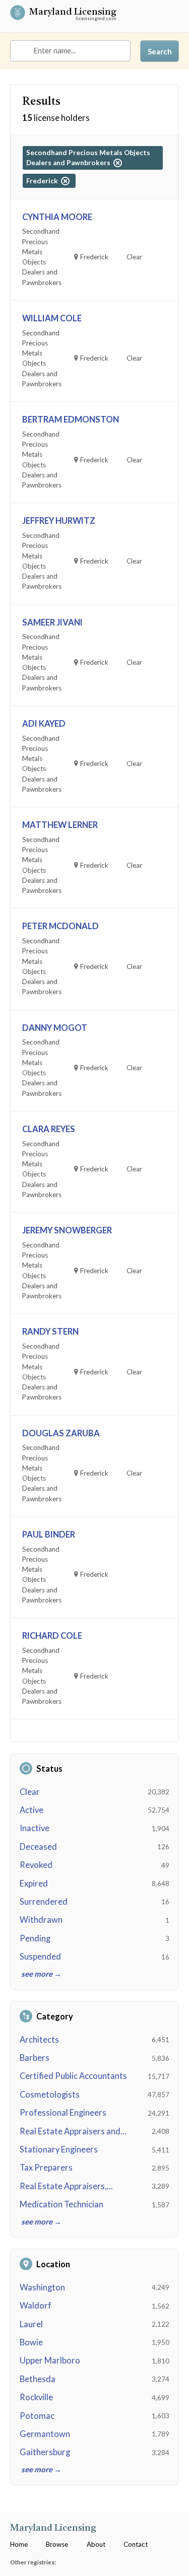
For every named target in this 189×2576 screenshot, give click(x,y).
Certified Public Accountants (73, 2076)
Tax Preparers (46, 2168)
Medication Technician (61, 2204)
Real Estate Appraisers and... (73, 2131)
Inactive (35, 1828)
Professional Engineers (63, 2113)
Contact (136, 2544)
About (96, 2544)
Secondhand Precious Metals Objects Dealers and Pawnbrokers (88, 158)
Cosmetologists (50, 2095)
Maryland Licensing (73, 13)
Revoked (36, 1865)
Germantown (45, 2434)
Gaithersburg (45, 2452)
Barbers (35, 2058)
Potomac (37, 2416)
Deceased (38, 1847)
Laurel (31, 2324)
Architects (39, 2040)
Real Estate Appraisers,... (66, 2186)
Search (160, 51)
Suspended (40, 1957)
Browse (57, 2544)
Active (31, 1810)
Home (19, 2544)
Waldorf (36, 2306)
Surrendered (44, 1902)
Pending (35, 1938)
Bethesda (38, 2379)
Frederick (44, 181)
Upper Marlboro (50, 2360)
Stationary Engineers (59, 2149)
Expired (34, 1884)
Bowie (31, 2342)
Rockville (36, 2397)
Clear (30, 1792)
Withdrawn (41, 1920)
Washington (42, 2287)
